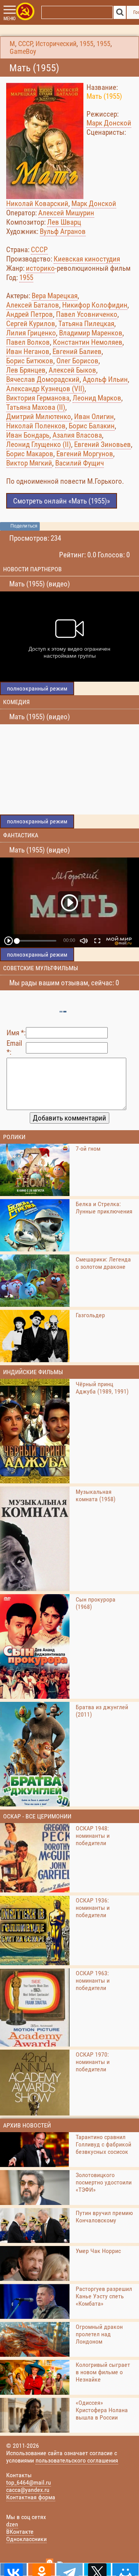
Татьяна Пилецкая (86, 324)
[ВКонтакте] (14, 2569)
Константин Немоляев (88, 342)
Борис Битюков (30, 361)
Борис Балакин (92, 426)
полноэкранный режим (37, 688)
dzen (12, 2524)
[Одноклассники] (41, 2569)
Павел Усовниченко (87, 314)
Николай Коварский (37, 204)
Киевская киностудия (87, 259)
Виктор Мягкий (29, 463)
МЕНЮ (9, 19)
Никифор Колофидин (95, 305)
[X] (97, 2569)
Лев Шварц (64, 222)
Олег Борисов (77, 361)
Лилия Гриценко (31, 333)
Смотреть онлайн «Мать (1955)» (62, 501)
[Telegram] (69, 2569)
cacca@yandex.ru (28, 2490)
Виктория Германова (38, 398)
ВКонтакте (20, 2532)
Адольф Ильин (105, 379)
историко (40, 268)
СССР (25, 44)
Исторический (56, 44)
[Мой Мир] (125, 2569)
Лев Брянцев (26, 370)
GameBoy (23, 52)
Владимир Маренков (91, 333)
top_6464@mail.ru (29, 2482)
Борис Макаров (30, 454)
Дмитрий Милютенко (39, 417)
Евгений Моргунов (85, 454)
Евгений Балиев (77, 351)
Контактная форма (31, 2497)
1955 (86, 44)
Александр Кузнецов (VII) (45, 389)
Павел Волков (28, 342)
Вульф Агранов (63, 231)
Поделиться (24, 526)
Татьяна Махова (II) (36, 407)
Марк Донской (109, 123)
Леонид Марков (97, 398)
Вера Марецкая (55, 296)
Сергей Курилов (31, 324)
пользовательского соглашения (77, 2460)
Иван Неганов (28, 351)
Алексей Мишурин (66, 213)
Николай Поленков (36, 426)
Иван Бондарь (28, 435)
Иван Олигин (94, 417)
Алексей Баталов (33, 305)
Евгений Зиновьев (103, 444)
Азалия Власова (77, 435)
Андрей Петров (30, 314)
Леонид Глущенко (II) (39, 444)
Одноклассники (26, 2539)
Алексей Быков (72, 370)
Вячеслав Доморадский (43, 379)
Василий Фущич (80, 463)
